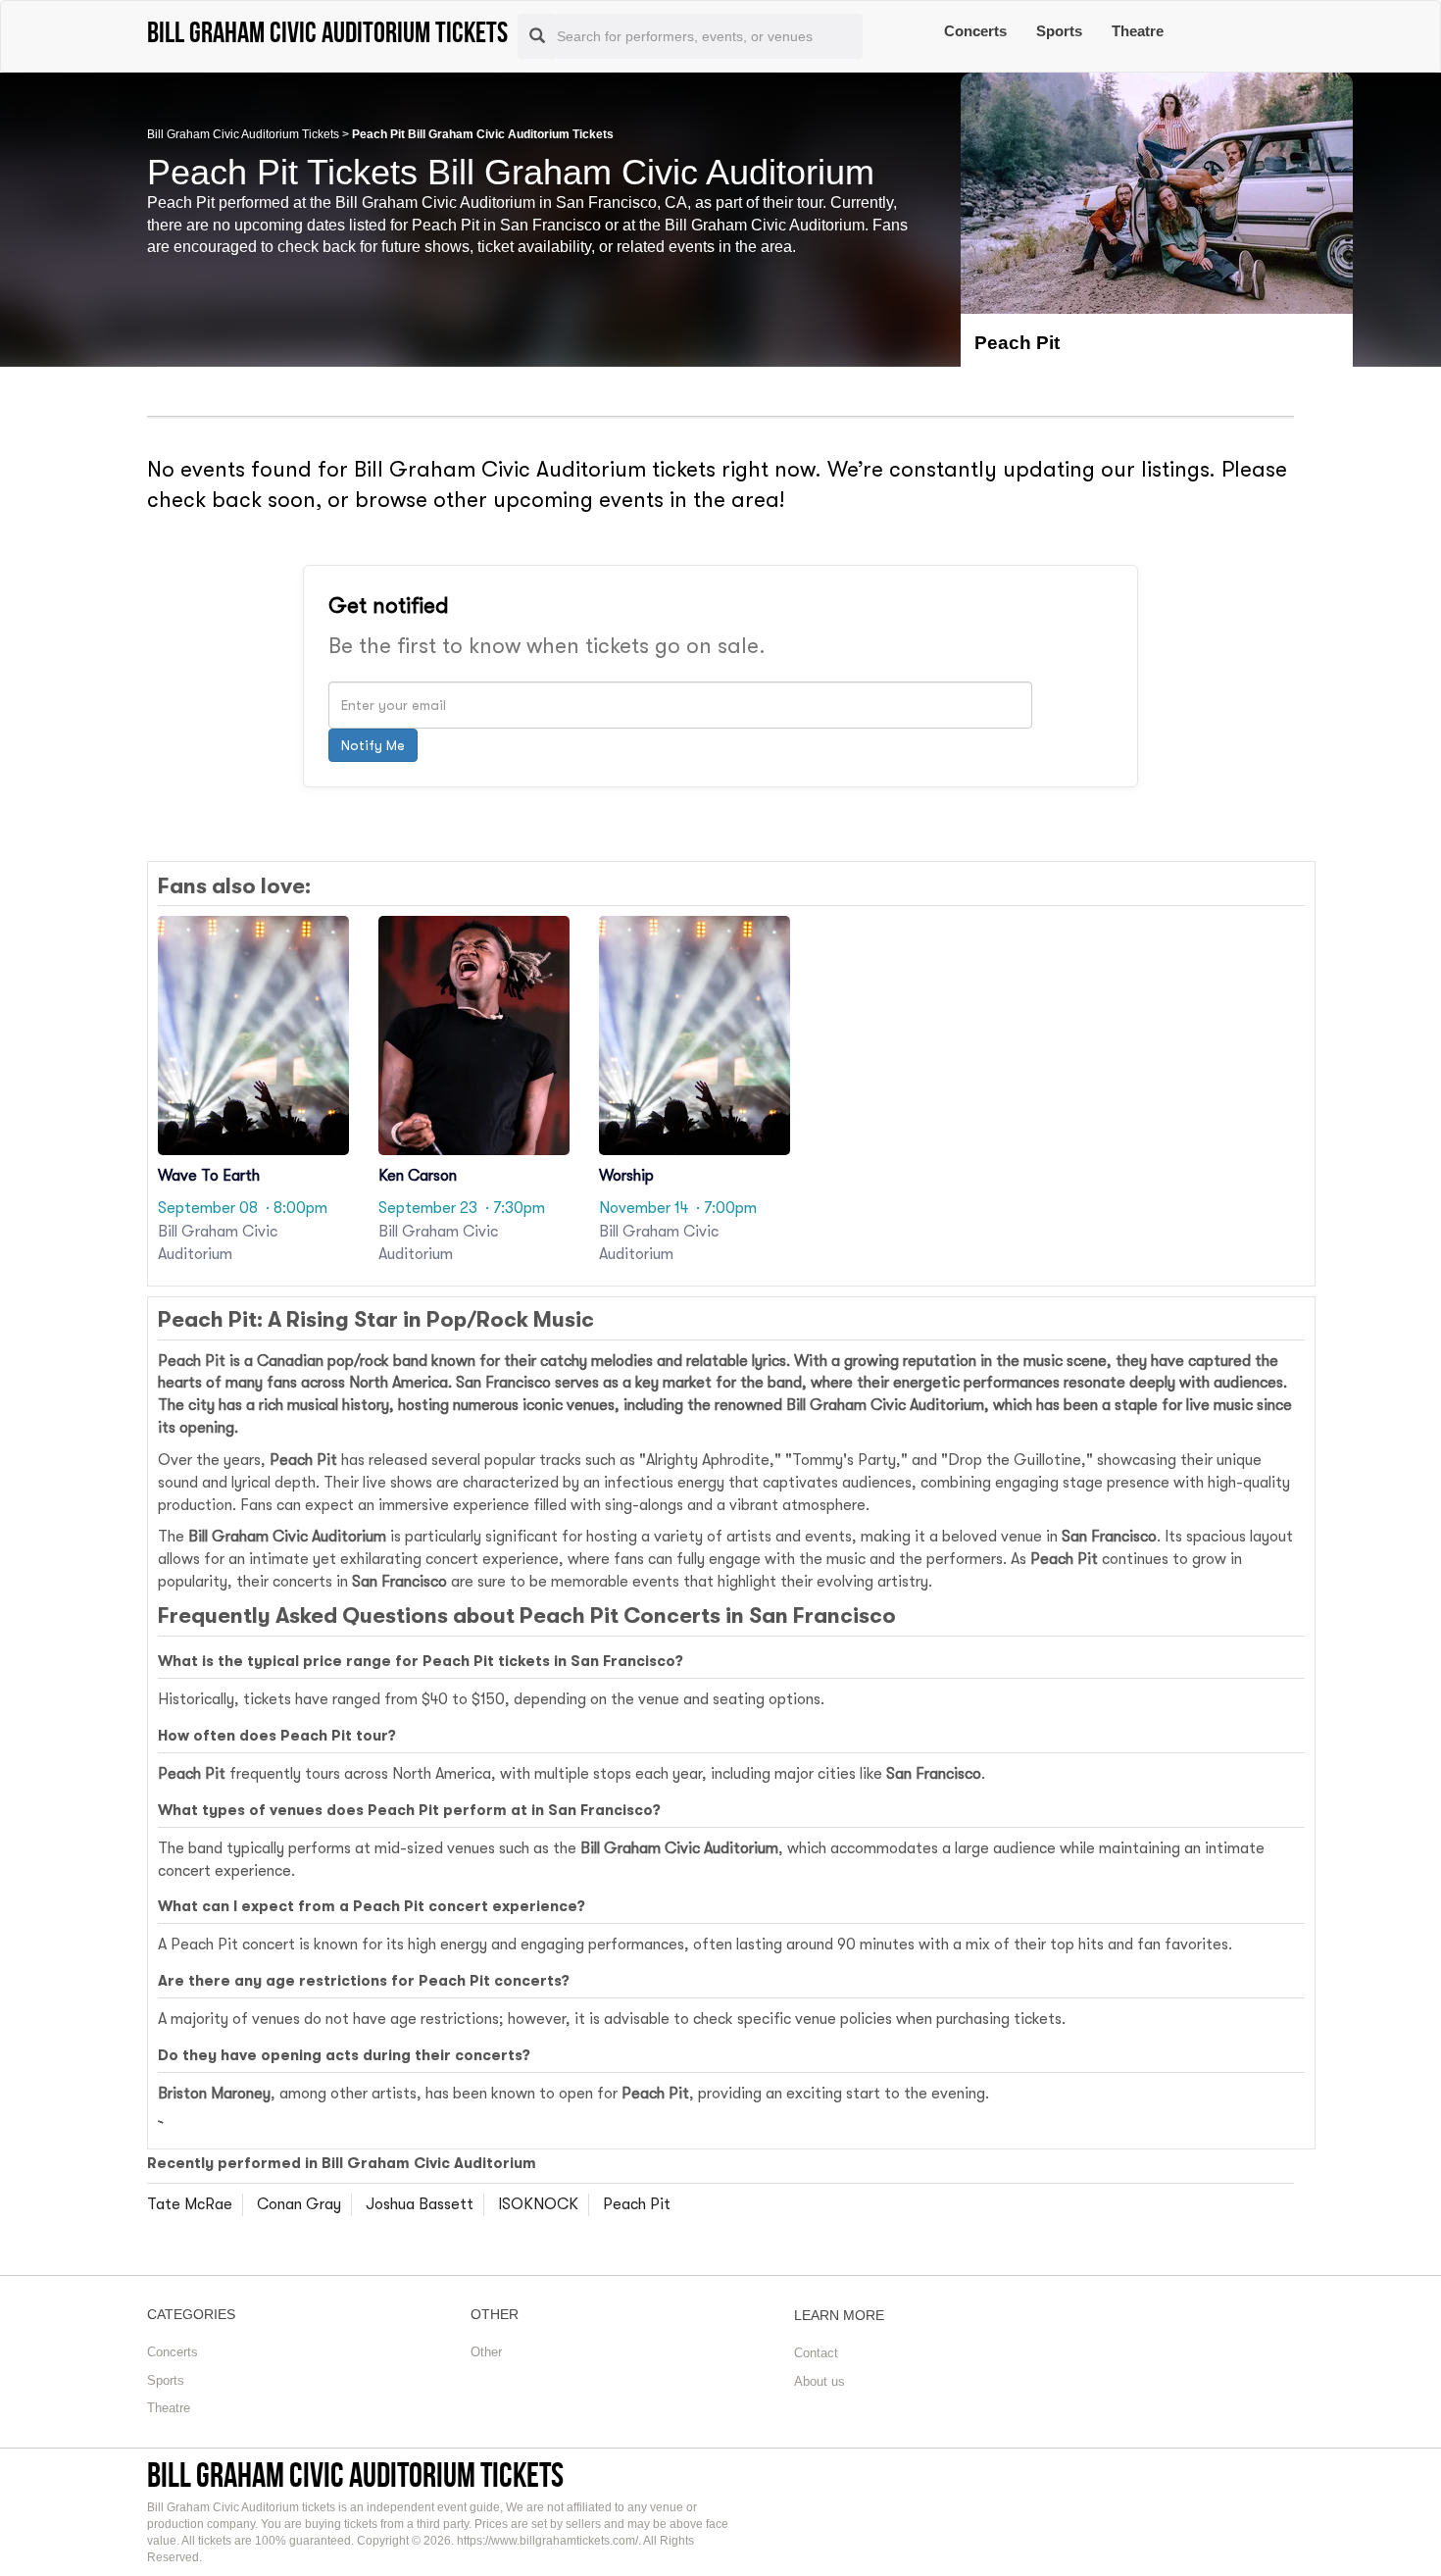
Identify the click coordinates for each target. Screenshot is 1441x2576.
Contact (816, 2353)
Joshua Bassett (420, 2204)
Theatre (1138, 31)
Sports (1059, 31)
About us (820, 2381)
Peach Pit (637, 2204)
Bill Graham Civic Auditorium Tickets (243, 134)
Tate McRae (190, 2204)
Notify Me (373, 745)
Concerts (975, 31)
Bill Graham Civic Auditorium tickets (355, 2475)
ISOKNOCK (538, 2204)
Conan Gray (299, 2204)
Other (486, 2352)
